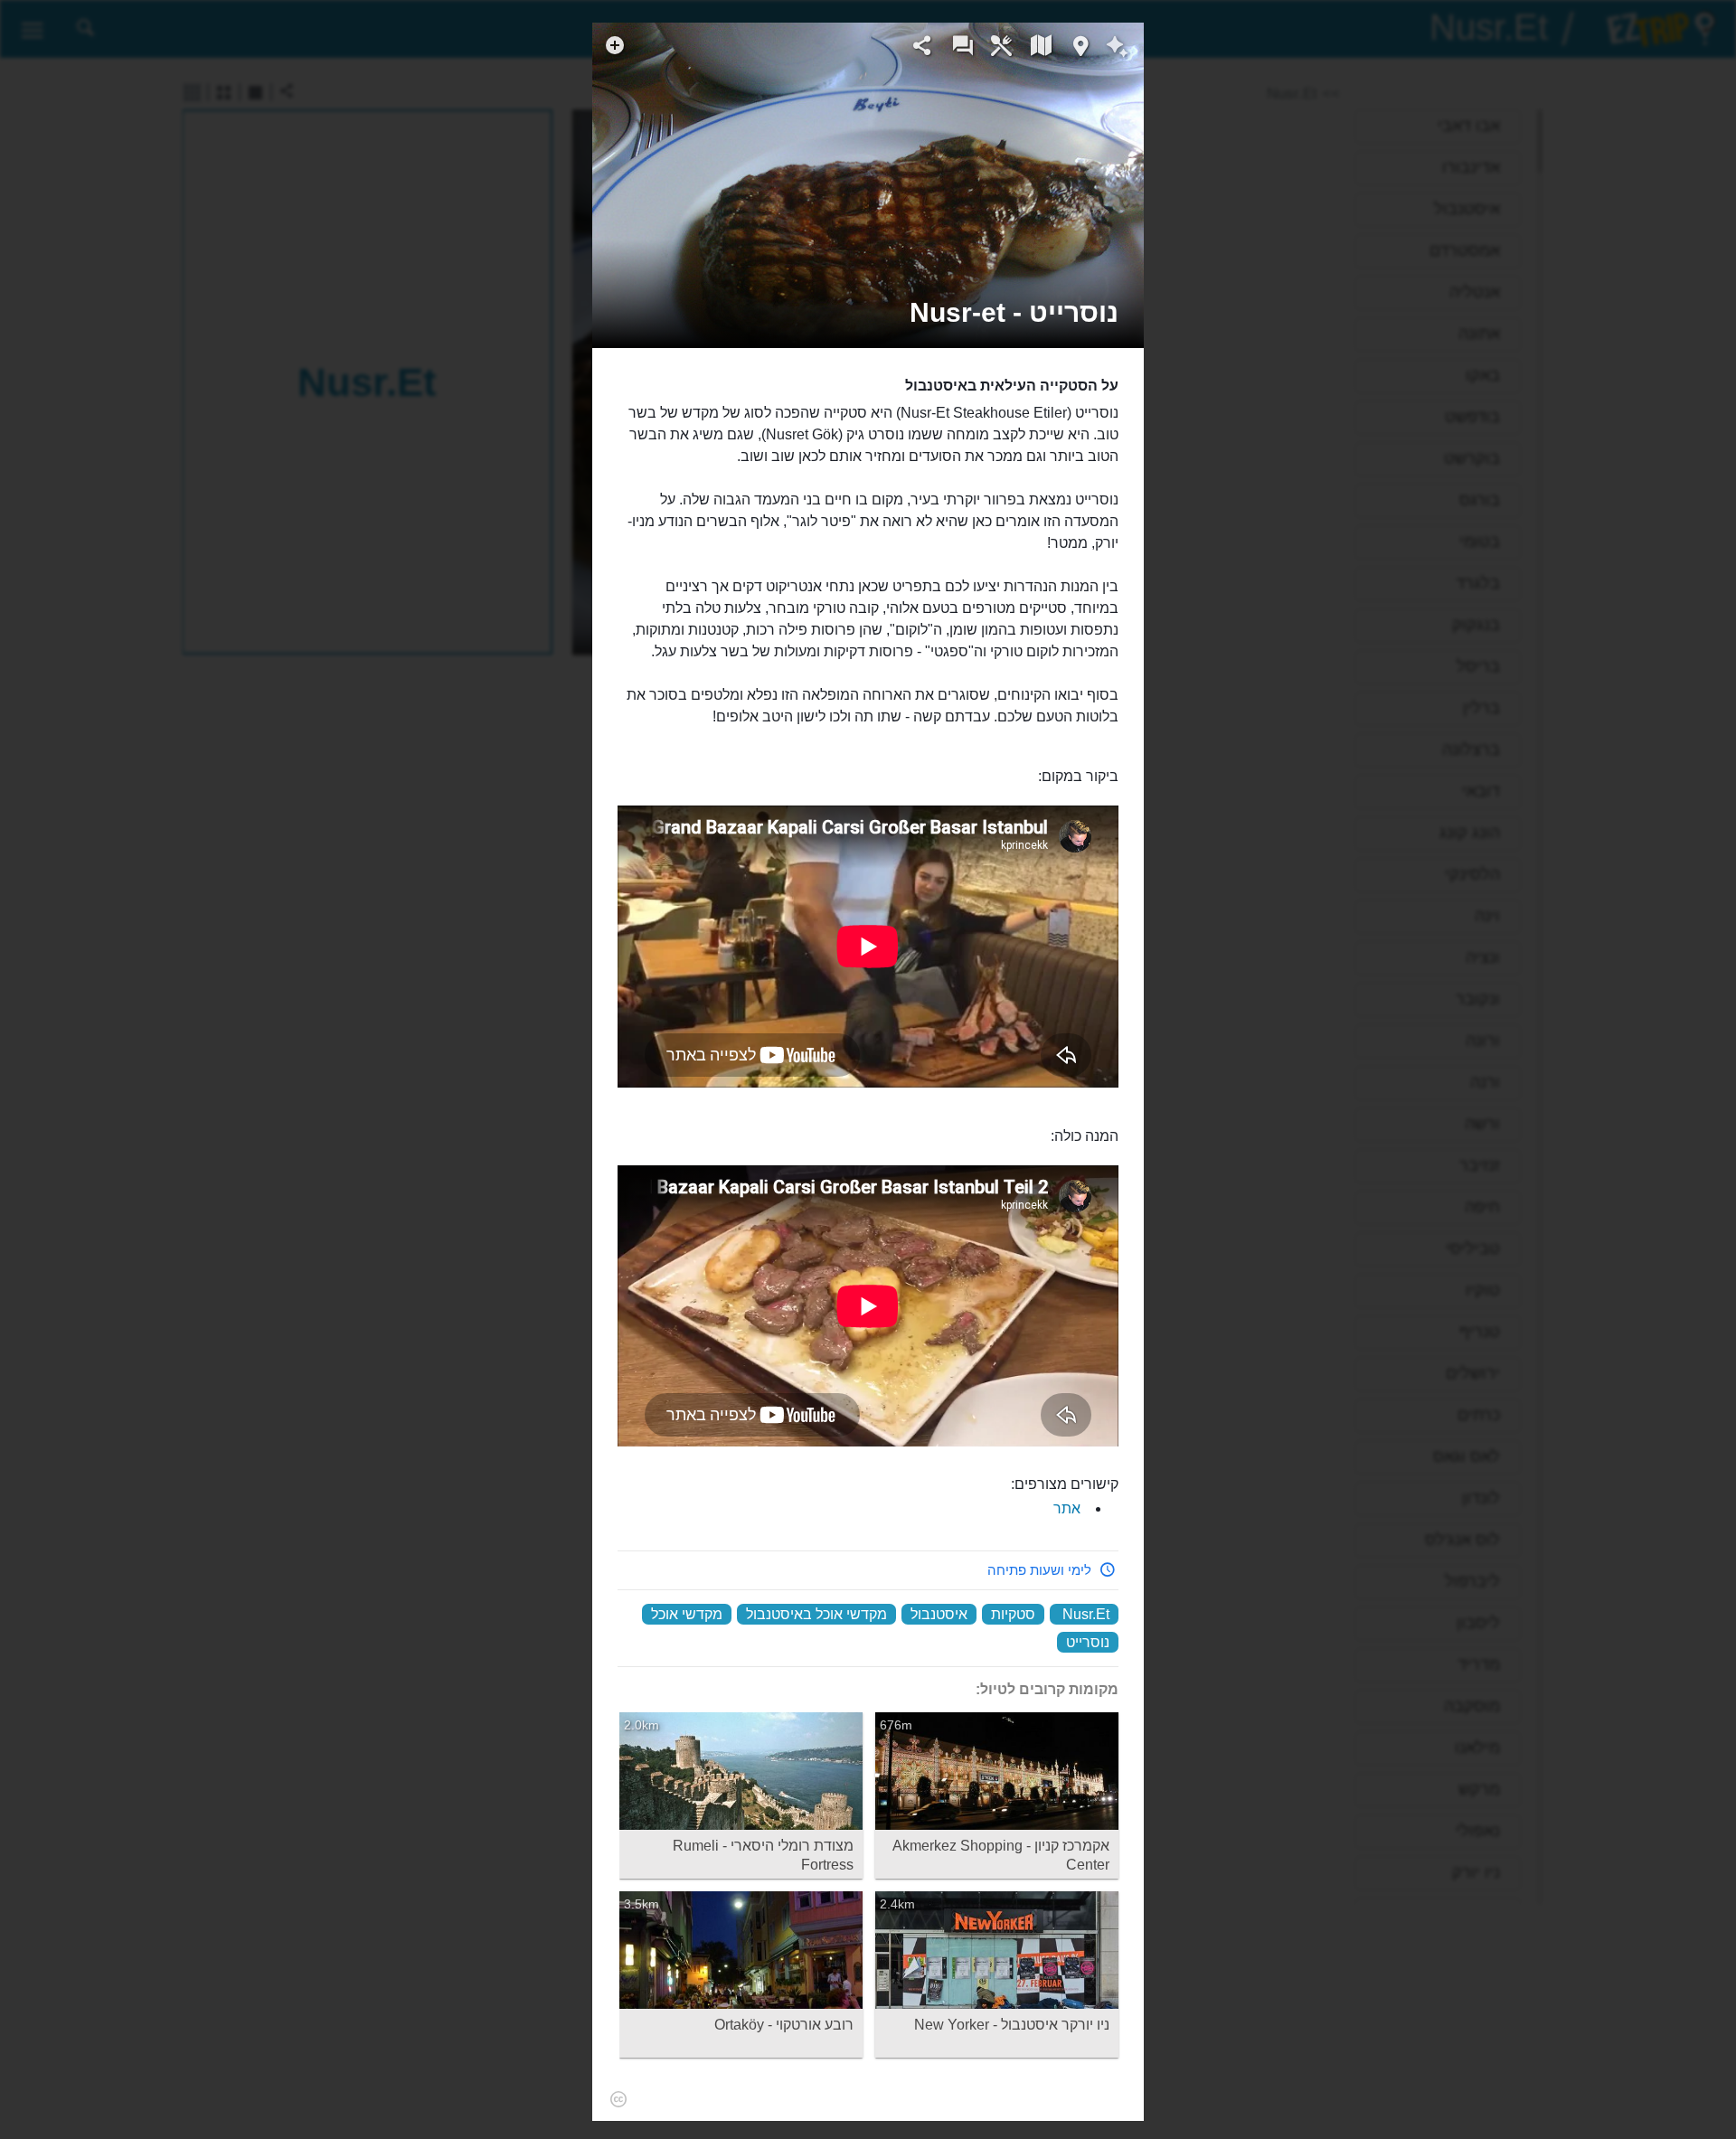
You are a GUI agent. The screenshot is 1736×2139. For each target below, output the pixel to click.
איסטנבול (939, 1614)
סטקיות (1013, 1614)
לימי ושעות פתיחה (1039, 1570)
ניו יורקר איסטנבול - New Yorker (1012, 2025)
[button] (1014, 312)
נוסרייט (1088, 1642)
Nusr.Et (1086, 1614)
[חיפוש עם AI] (1117, 49)
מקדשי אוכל (687, 1614)
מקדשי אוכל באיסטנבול (816, 1614)
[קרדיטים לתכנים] (618, 2098)
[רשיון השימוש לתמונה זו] (1121, 264)
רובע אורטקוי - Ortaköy (784, 2025)
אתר (1067, 1508)
